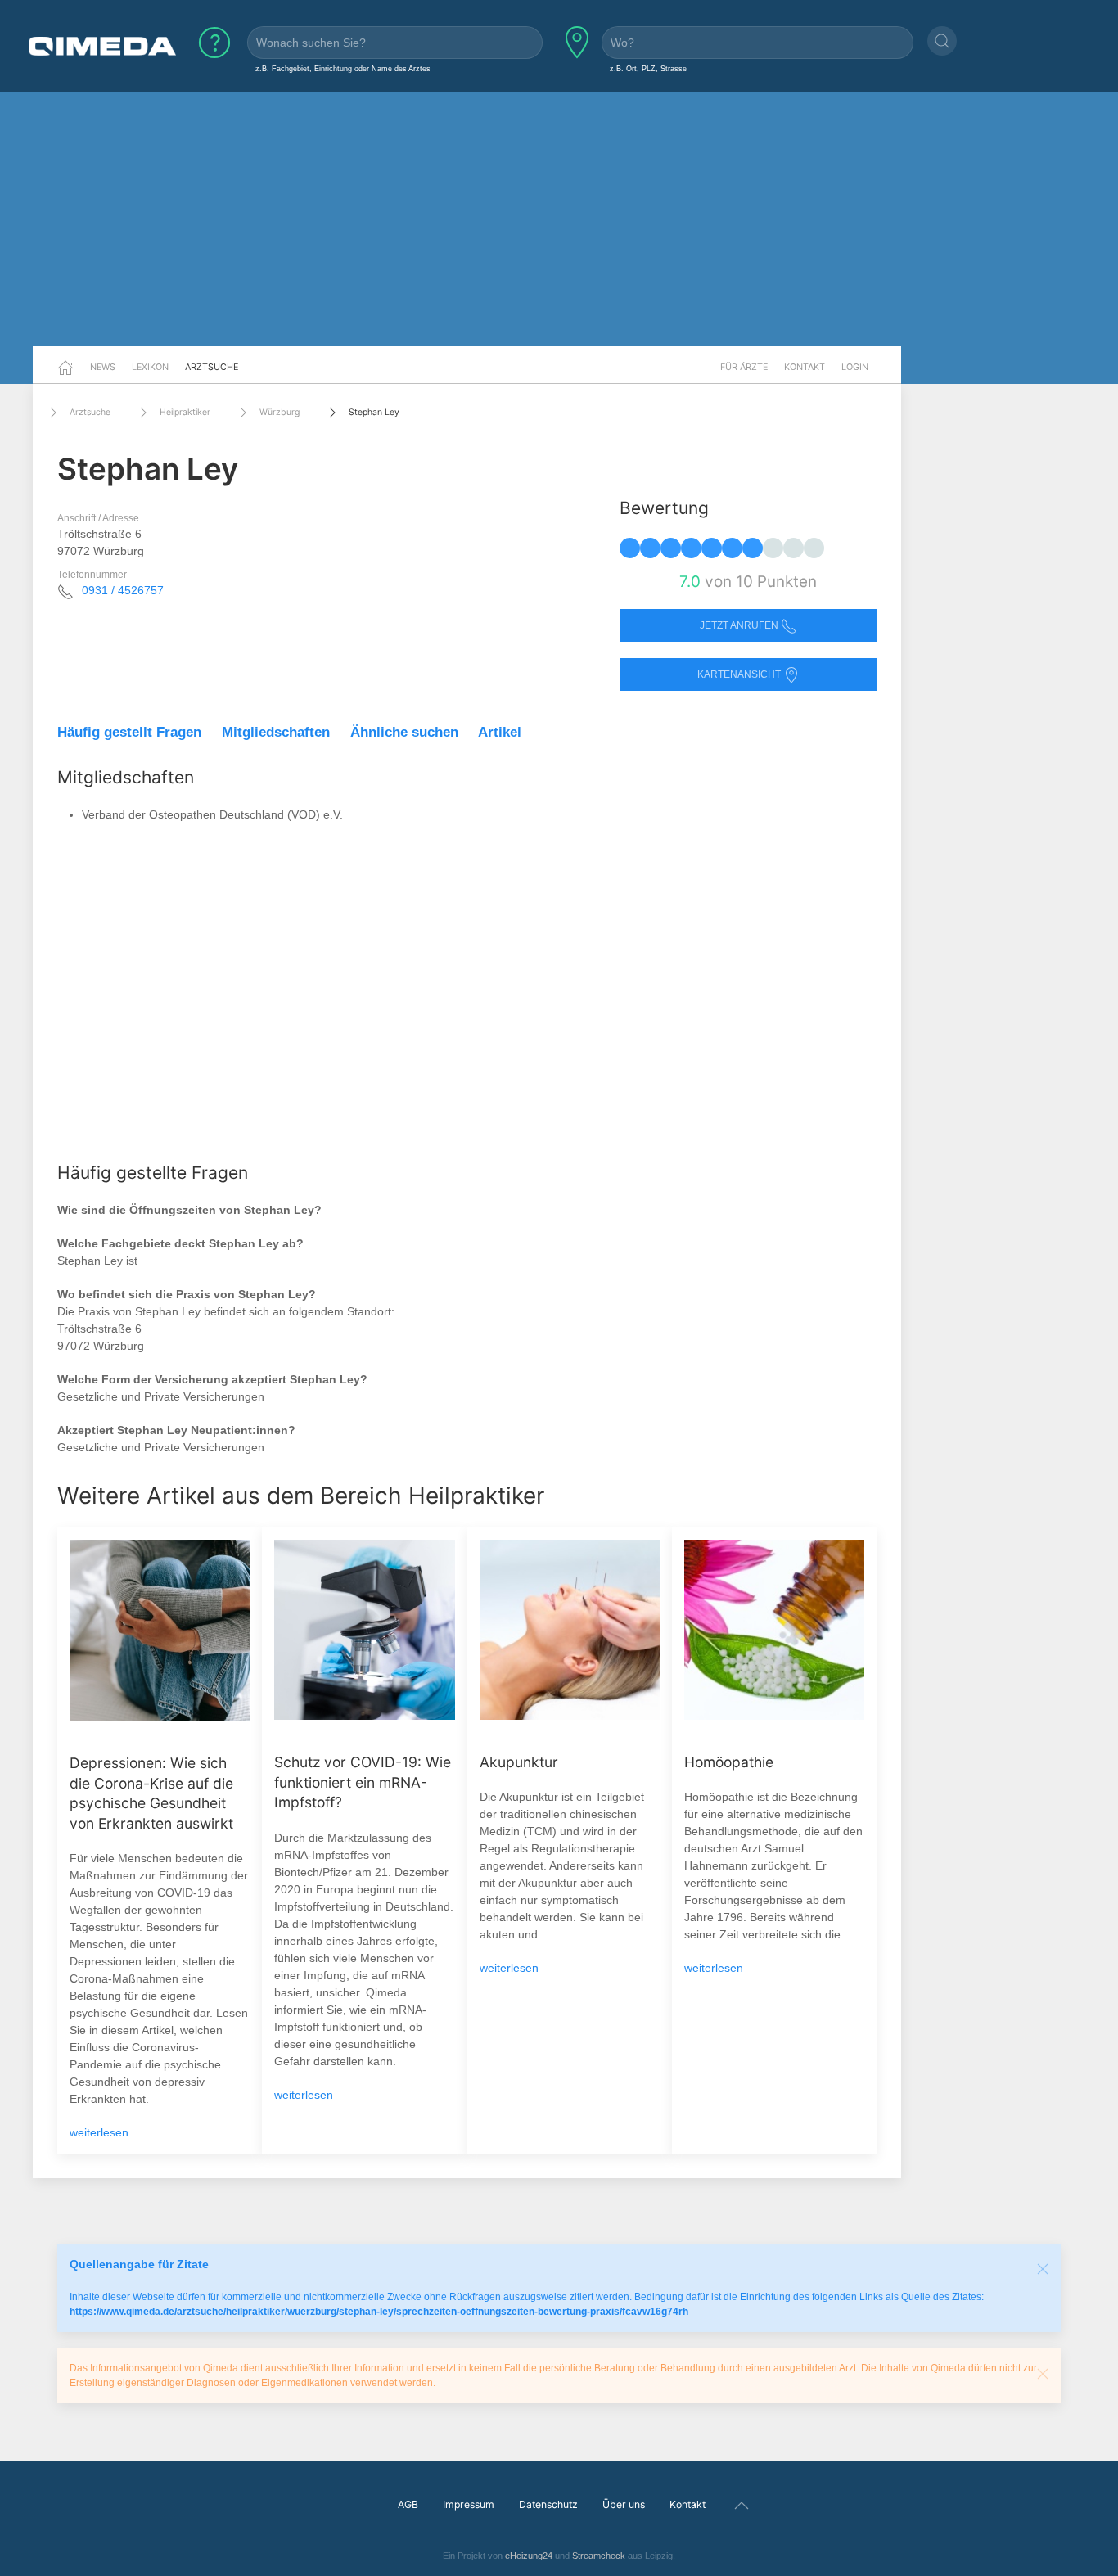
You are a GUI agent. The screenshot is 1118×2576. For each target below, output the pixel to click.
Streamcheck (599, 2556)
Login (855, 367)
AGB (408, 2504)
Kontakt (805, 367)
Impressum (469, 2504)
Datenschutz (548, 2504)
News (103, 367)
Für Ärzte (744, 367)
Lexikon (150, 367)
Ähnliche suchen (404, 732)
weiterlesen (99, 2132)
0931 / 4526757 (123, 590)
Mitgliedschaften (276, 732)
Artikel (500, 732)
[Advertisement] (559, 219)
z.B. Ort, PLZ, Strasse (648, 68)
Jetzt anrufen (740, 625)
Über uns (624, 2504)
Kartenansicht (740, 674)
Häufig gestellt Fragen (129, 732)
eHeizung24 (529, 2556)
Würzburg (279, 412)
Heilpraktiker (185, 412)
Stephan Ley (374, 412)
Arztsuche (212, 367)
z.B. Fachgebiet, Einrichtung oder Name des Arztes (343, 68)
